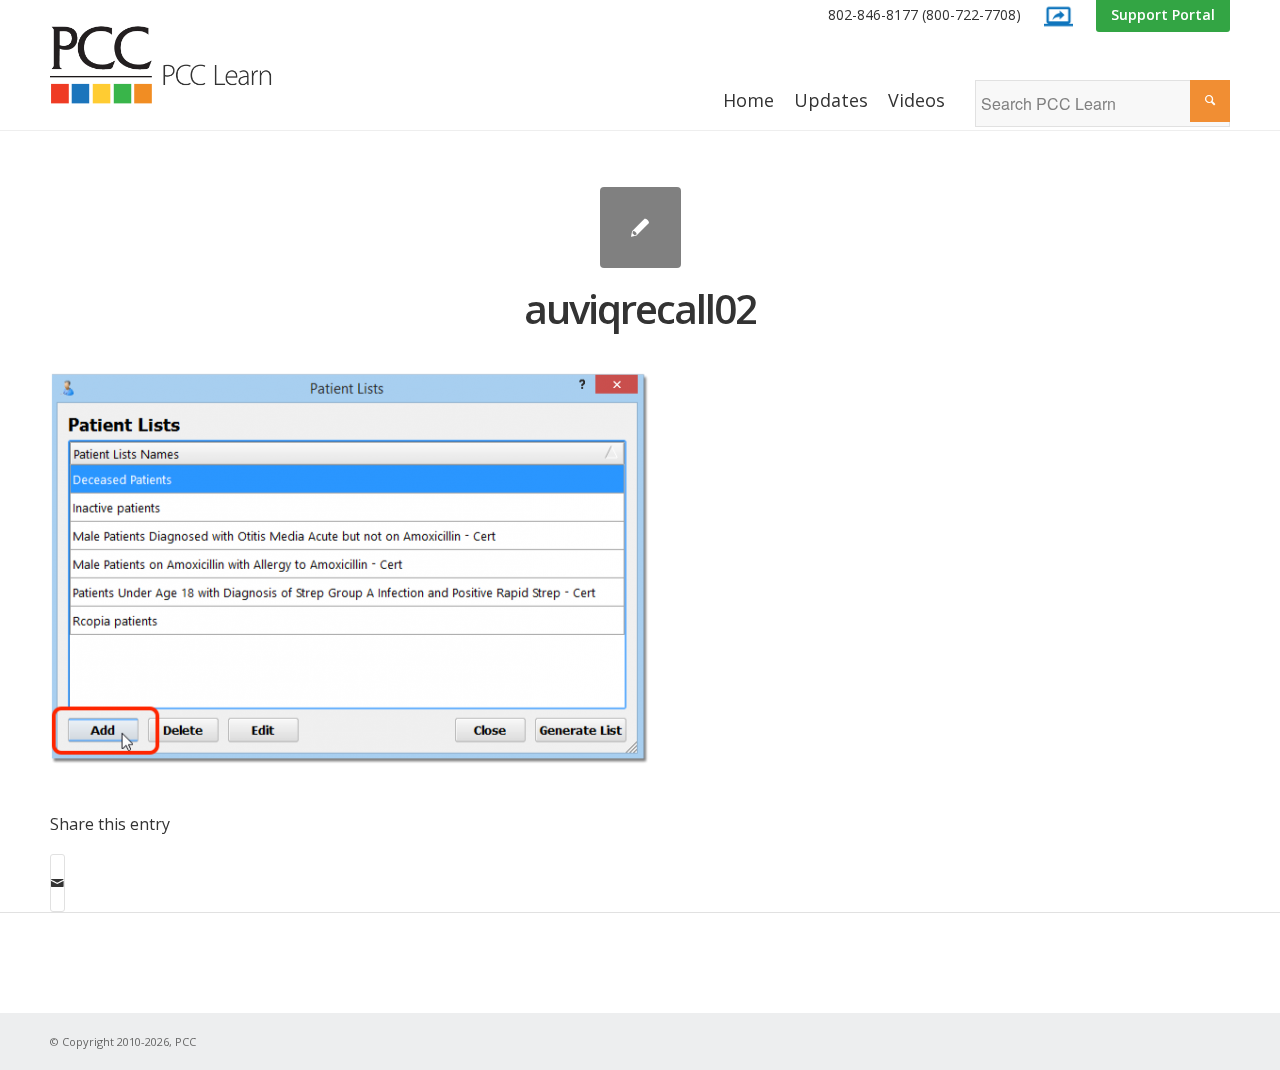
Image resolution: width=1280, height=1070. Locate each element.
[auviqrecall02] (640, 227)
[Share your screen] (1058, 16)
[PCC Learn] (183, 65)
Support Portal (1163, 14)
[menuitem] (924, 15)
